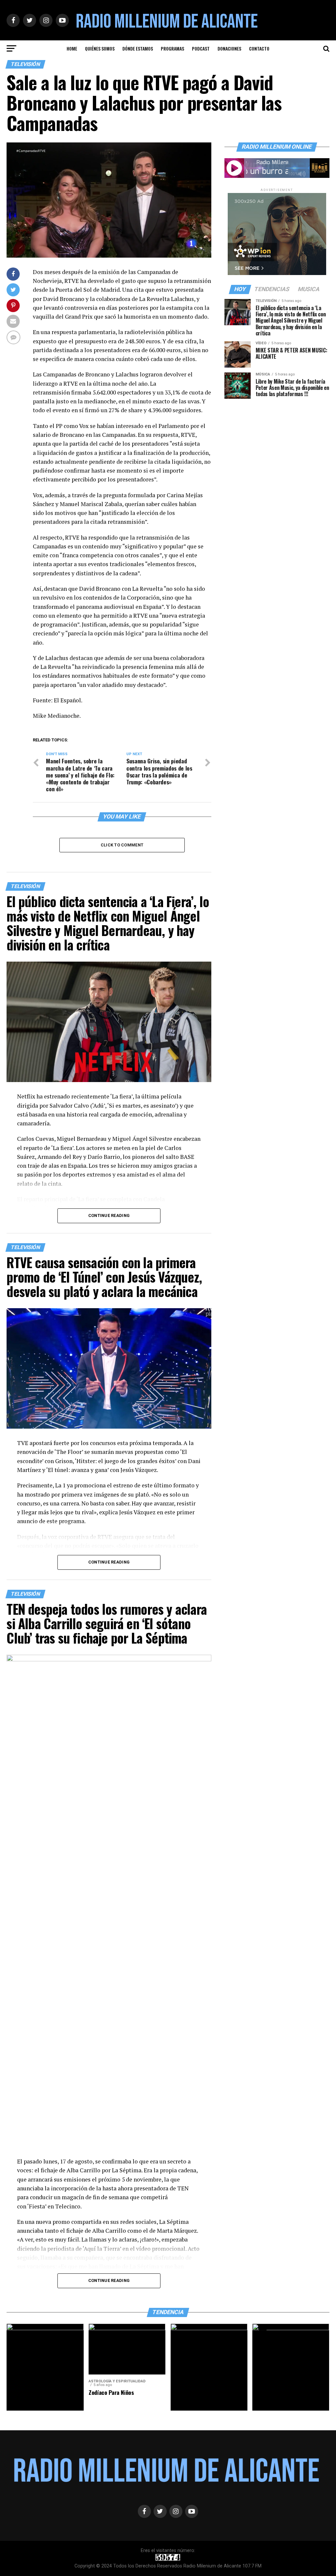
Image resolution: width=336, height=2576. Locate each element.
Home (72, 48)
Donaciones (229, 48)
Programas (172, 48)
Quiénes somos (100, 48)
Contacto (259, 48)
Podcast (201, 48)
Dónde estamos (138, 48)
